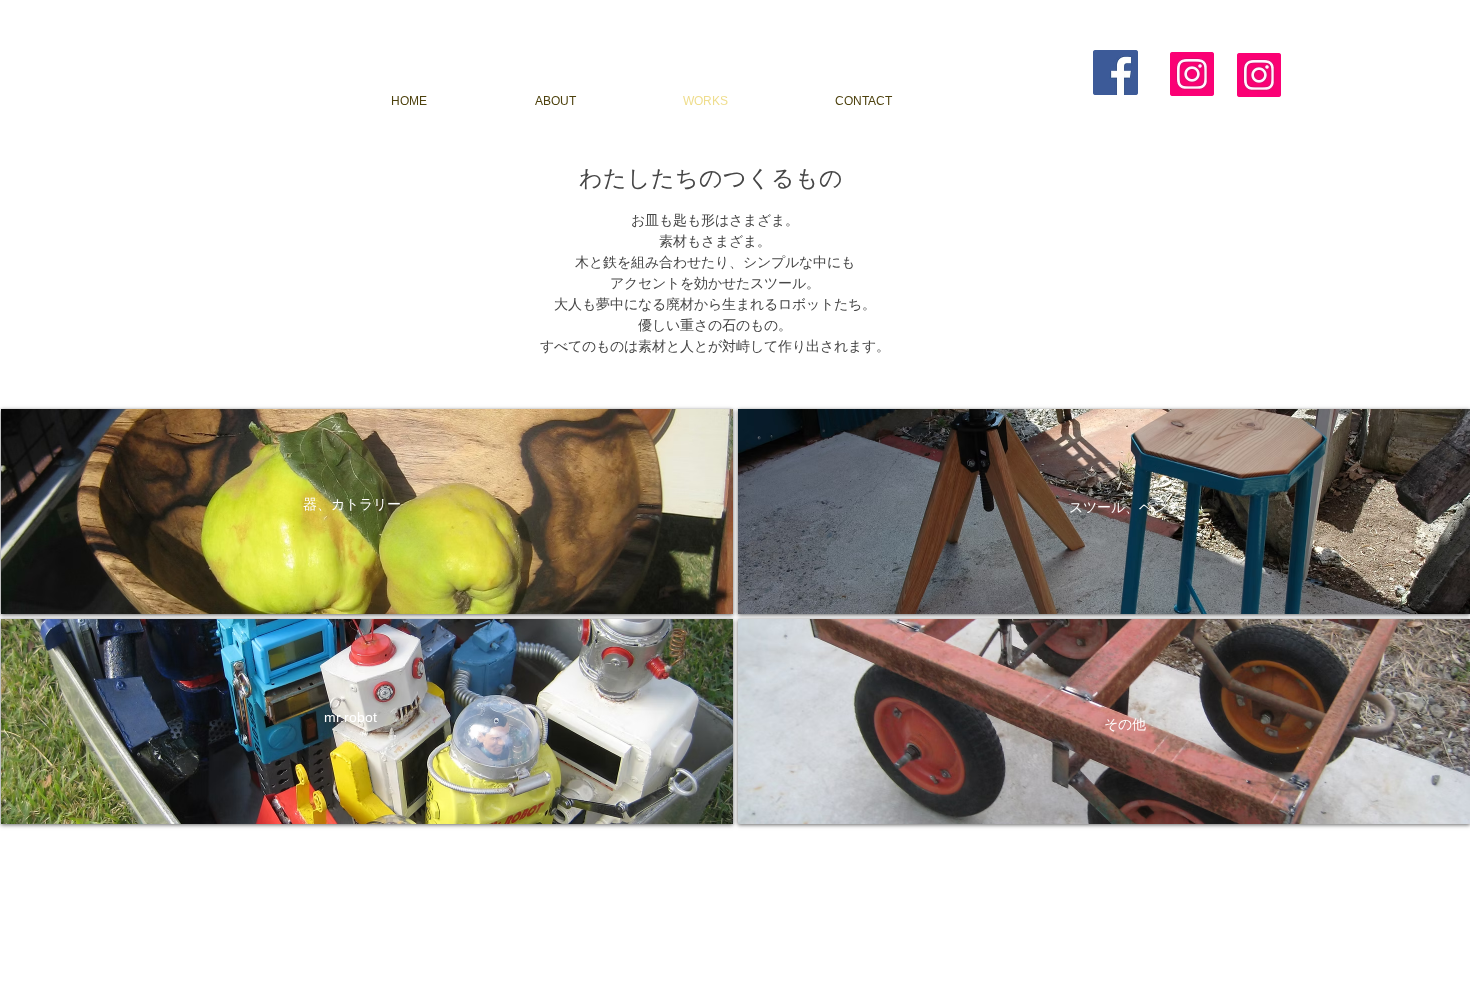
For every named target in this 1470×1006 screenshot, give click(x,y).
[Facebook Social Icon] (1115, 72)
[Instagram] (1192, 74)
